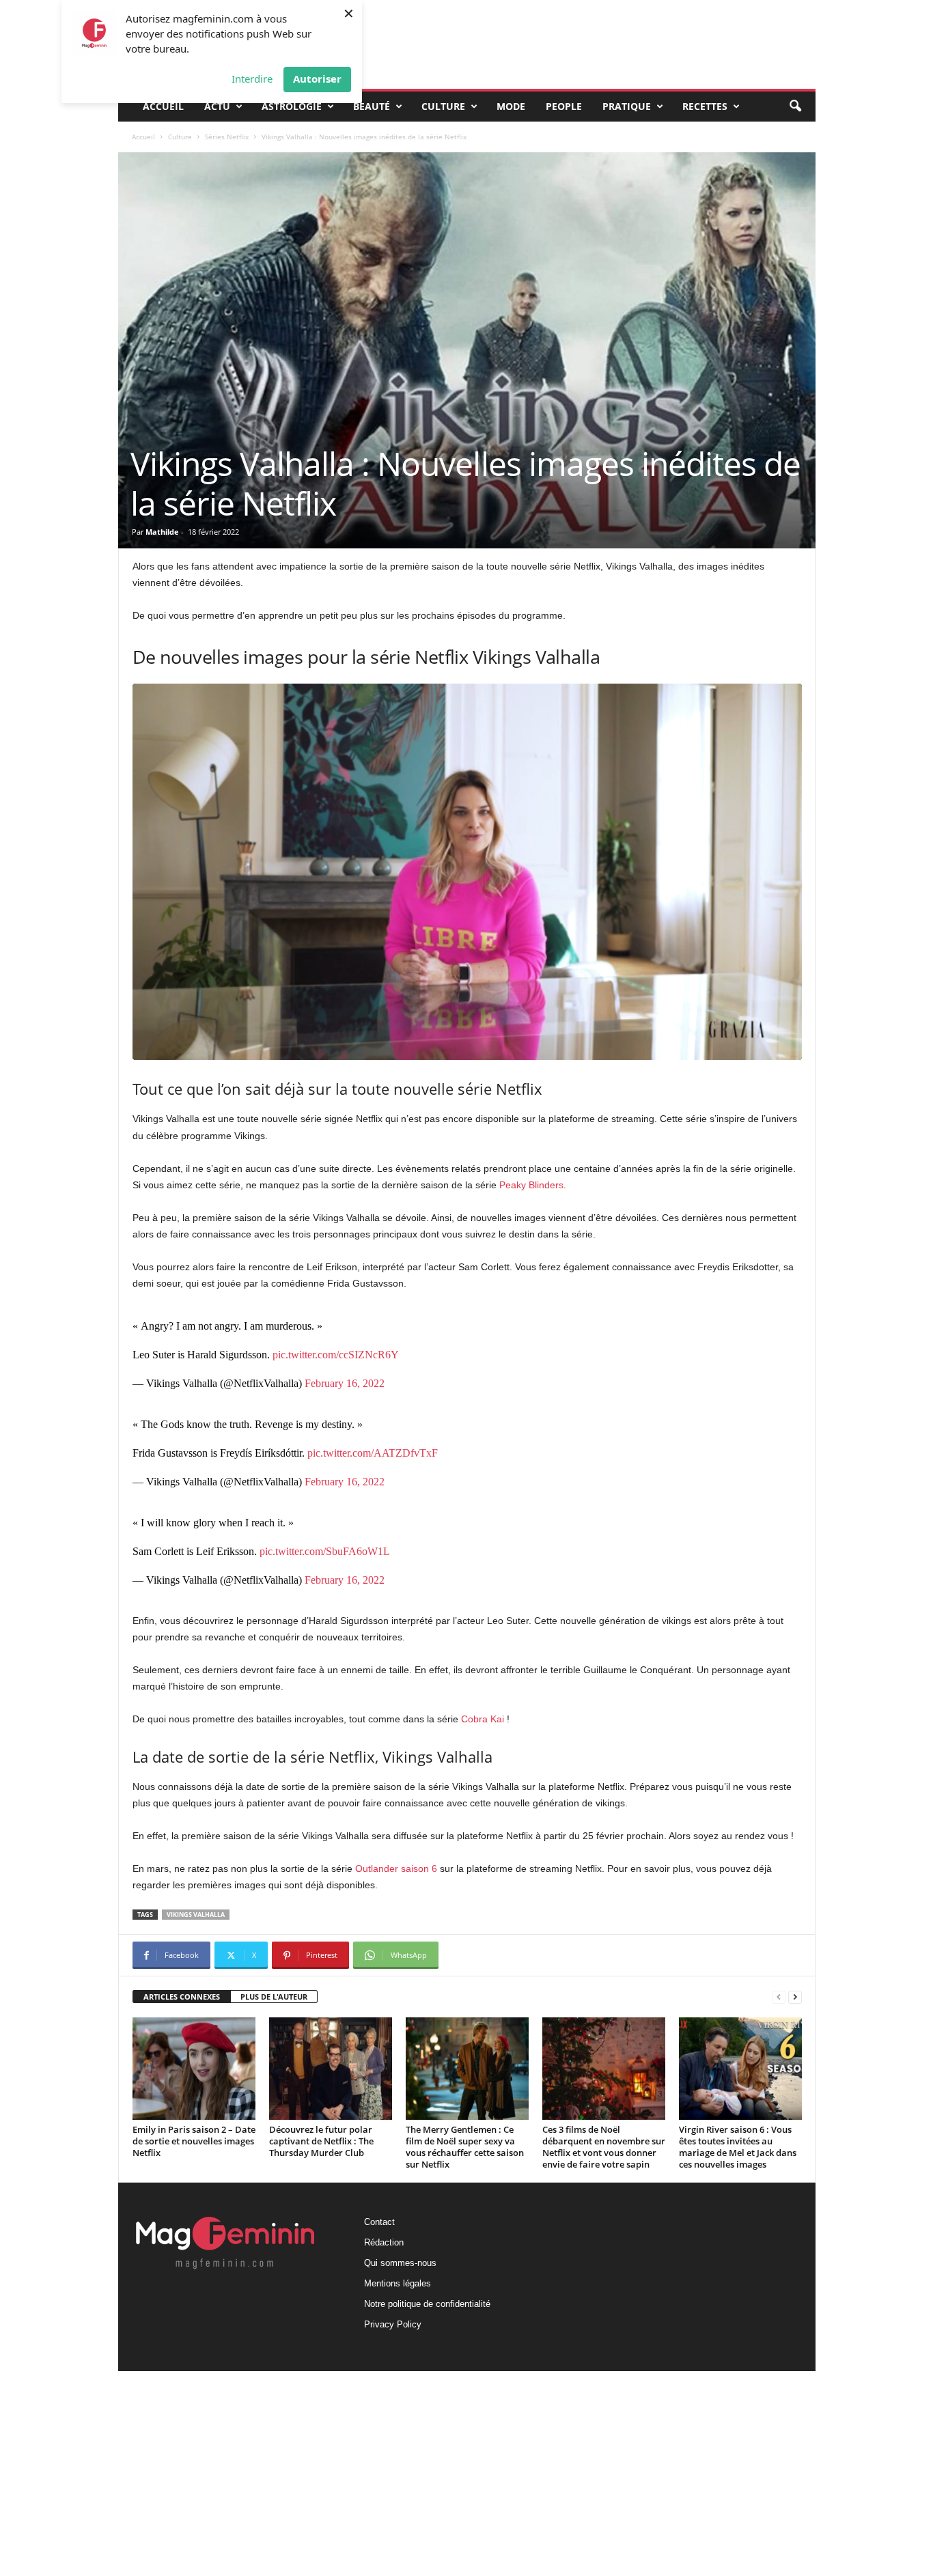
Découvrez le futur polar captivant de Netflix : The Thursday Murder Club (321, 2141)
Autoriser (317, 79)
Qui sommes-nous (400, 2263)
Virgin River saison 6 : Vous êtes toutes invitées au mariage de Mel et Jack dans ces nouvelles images (738, 2147)
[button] (795, 107)
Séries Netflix (227, 137)
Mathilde (162, 532)
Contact (379, 2222)
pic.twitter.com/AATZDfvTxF (373, 1453)
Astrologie (292, 106)
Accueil (163, 106)
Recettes (705, 106)
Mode (511, 106)
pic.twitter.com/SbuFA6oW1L (325, 1551)
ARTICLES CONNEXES (182, 1997)
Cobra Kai (483, 1719)
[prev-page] (779, 1997)
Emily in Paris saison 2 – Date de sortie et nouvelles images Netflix (194, 2141)
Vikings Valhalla (196, 1915)
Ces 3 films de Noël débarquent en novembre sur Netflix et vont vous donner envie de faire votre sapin (604, 2147)
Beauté (372, 106)
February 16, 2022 (345, 1383)
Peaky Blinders (531, 1185)
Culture (443, 106)
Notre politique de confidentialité (427, 2304)
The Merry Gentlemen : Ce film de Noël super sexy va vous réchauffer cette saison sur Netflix (465, 2147)
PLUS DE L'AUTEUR (274, 1997)
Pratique (627, 106)
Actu (217, 106)
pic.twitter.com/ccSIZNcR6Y (336, 1355)
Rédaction (384, 2242)
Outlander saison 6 (396, 1868)
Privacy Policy (393, 2324)
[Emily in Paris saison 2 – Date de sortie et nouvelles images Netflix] (194, 2069)
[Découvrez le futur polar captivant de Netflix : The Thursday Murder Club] (331, 2069)
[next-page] (795, 1997)
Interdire (252, 79)
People (564, 106)
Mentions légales (398, 2283)
